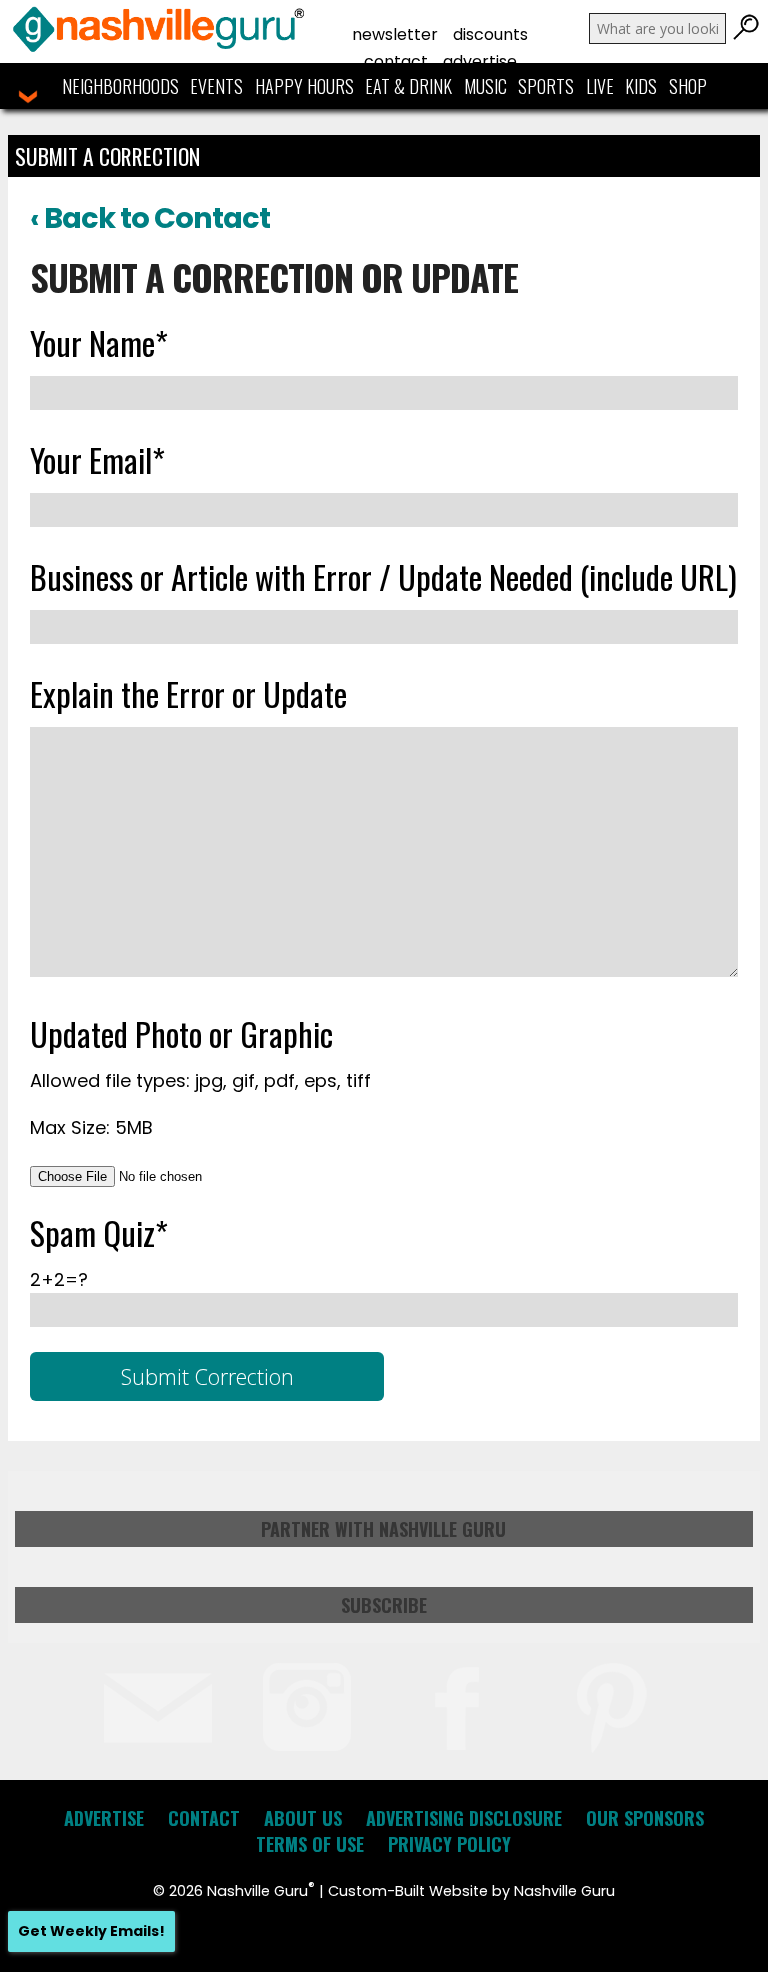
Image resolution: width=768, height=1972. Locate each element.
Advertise (480, 61)
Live (600, 86)
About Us (303, 1818)
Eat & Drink (408, 86)
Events (216, 86)
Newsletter (395, 34)
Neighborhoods (120, 86)
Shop (688, 86)
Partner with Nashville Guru (383, 1529)
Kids (641, 86)
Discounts (490, 34)
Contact (396, 61)
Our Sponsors (645, 1818)
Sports (546, 86)
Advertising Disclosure (464, 1818)
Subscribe (384, 1605)
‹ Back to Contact (150, 218)
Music (485, 86)
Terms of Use (310, 1844)
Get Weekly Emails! (91, 1931)
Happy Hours (304, 86)
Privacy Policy (449, 1844)
